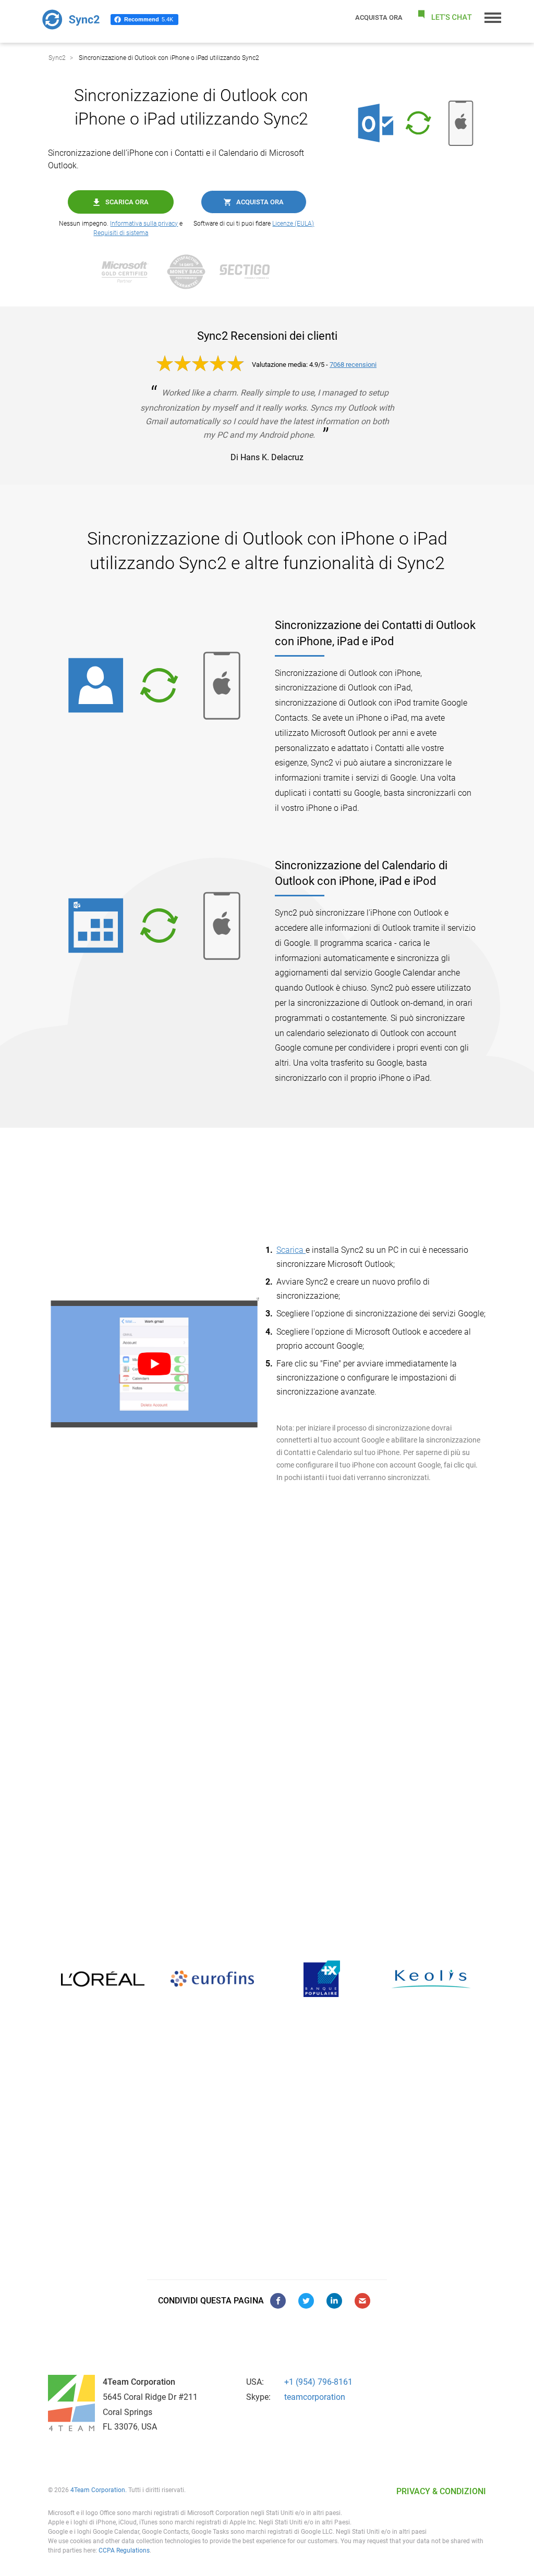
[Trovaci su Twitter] (306, 2301)
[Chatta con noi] (444, 17)
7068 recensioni (353, 365)
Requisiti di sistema (121, 233)
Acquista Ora (260, 202)
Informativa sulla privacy (144, 224)
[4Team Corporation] (71, 2403)
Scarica (291, 1250)
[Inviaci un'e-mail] (362, 2301)
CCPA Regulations (124, 2550)
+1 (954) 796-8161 (318, 2382)
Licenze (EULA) (293, 224)
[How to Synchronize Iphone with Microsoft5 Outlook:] (154, 1364)
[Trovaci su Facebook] (278, 2301)
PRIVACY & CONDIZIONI (441, 2491)
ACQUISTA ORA (379, 17)
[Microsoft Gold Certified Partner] (130, 272)
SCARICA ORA (127, 202)
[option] (68, 1979)
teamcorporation (315, 2397)
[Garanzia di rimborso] (191, 272)
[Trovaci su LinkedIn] (334, 2301)
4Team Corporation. (99, 2490)
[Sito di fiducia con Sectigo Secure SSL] (250, 272)
